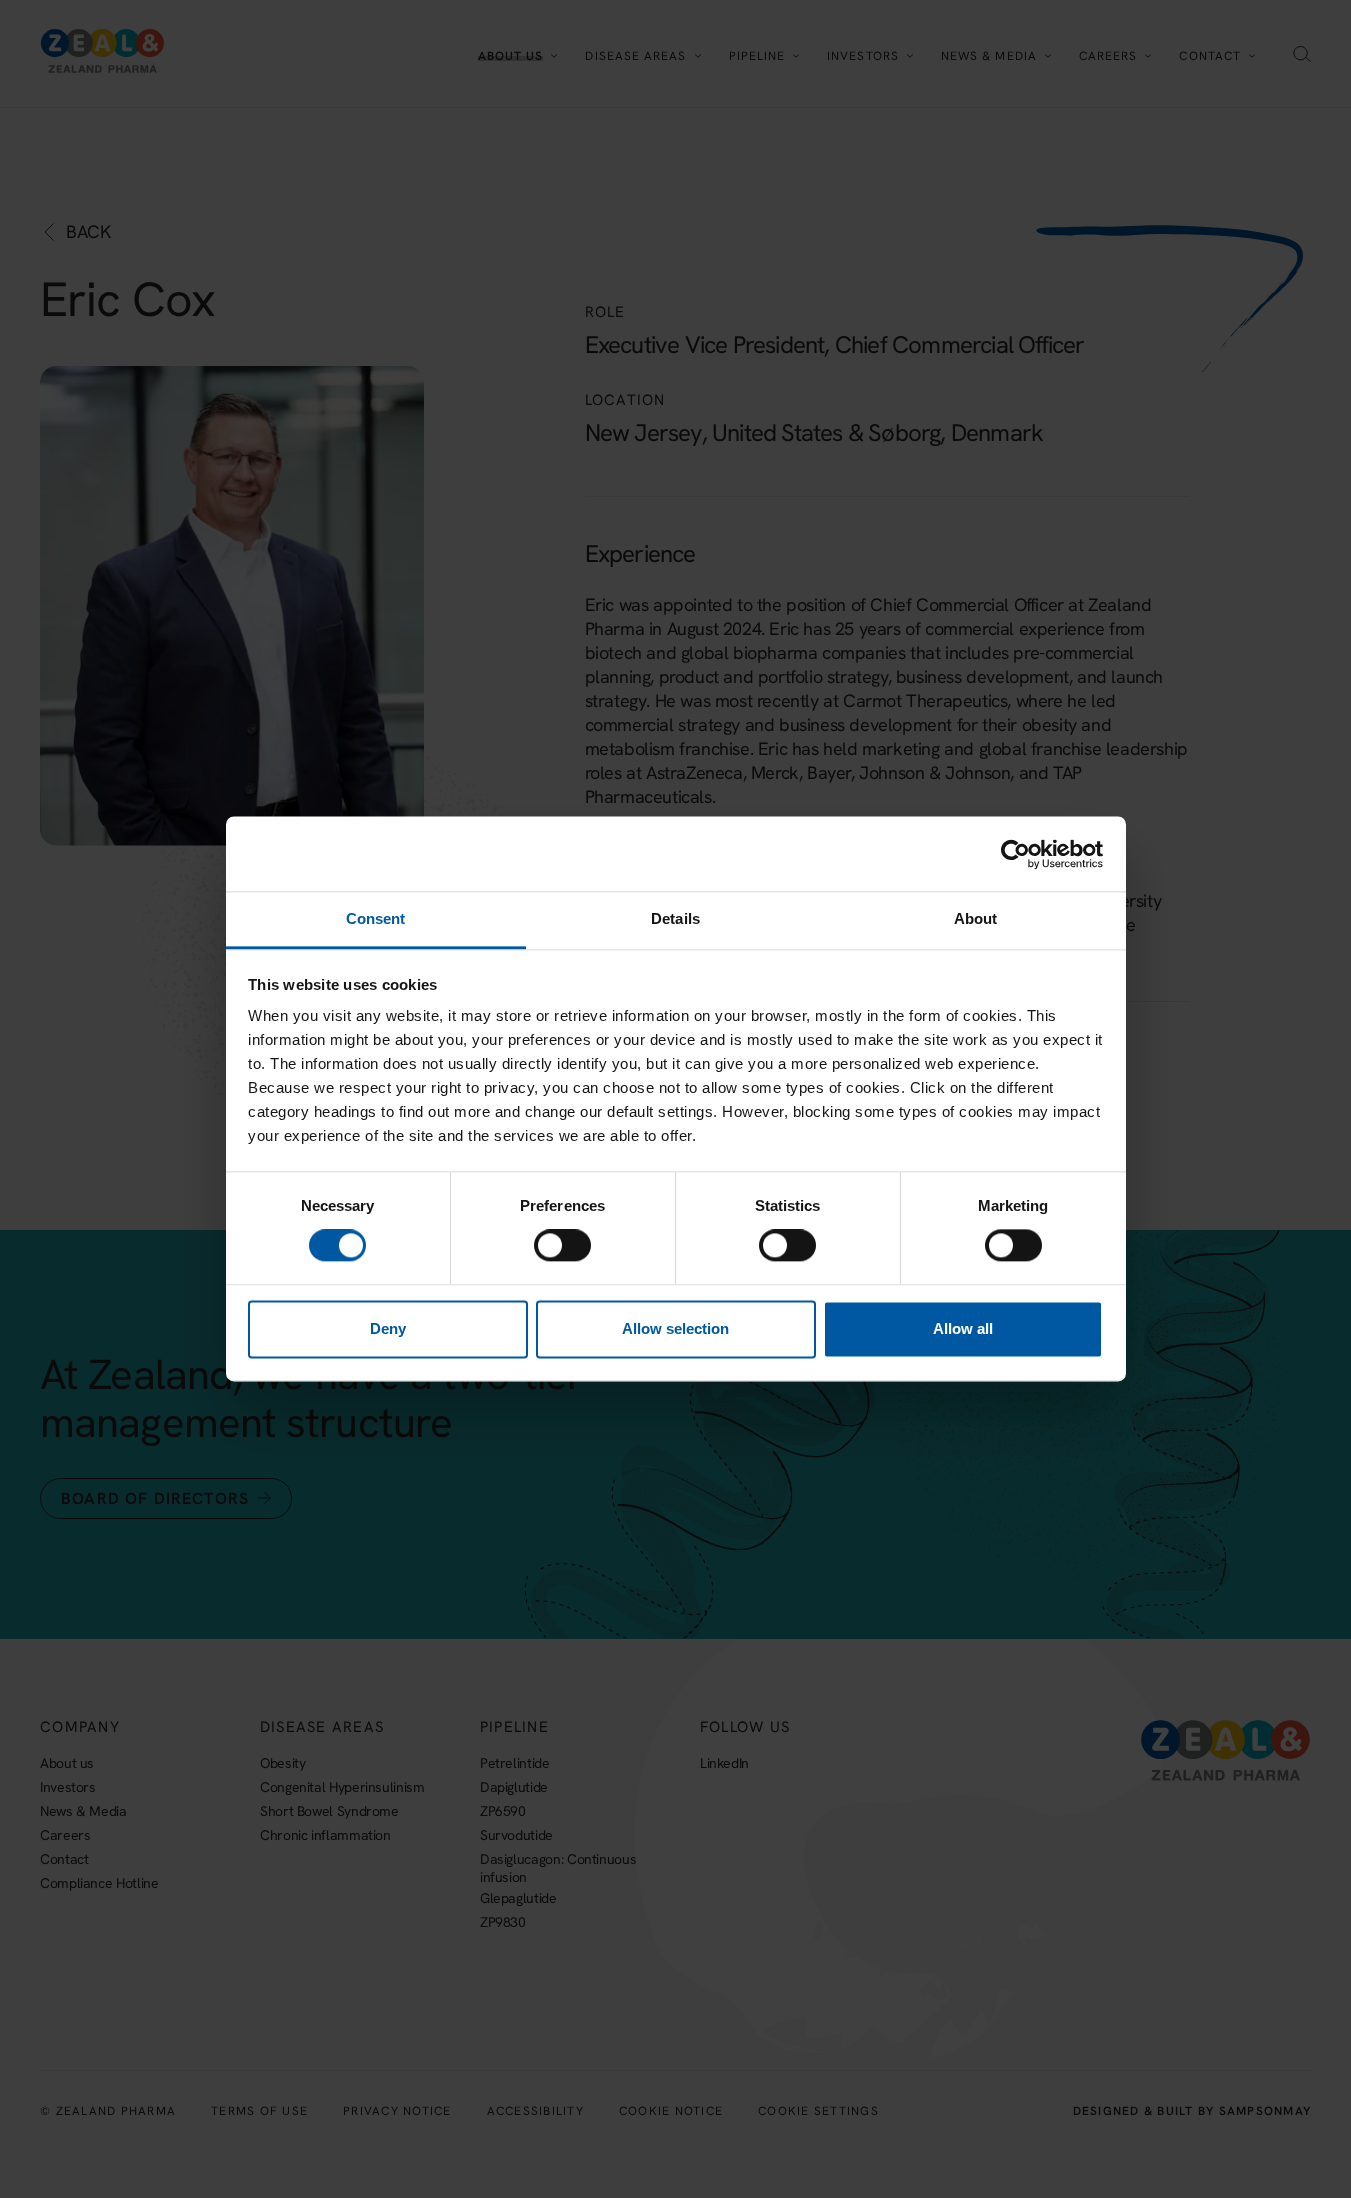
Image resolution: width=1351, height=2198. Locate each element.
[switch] (562, 1246)
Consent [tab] (376, 918)
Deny (388, 1328)
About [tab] (976, 918)
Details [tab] (675, 918)
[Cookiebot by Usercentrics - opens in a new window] (1015, 854)
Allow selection (675, 1328)
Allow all (963, 1328)
